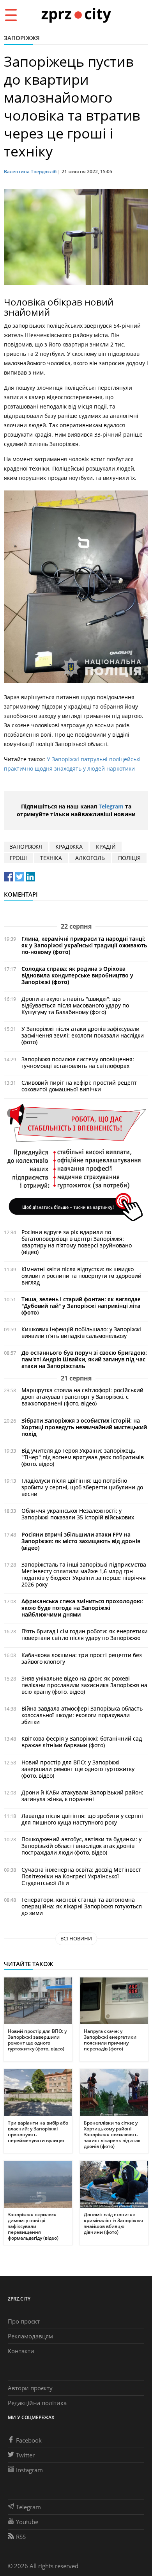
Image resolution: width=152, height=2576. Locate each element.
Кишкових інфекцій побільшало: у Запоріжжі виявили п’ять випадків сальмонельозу (81, 1332)
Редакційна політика (37, 2403)
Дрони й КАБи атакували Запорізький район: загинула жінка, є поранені (82, 1796)
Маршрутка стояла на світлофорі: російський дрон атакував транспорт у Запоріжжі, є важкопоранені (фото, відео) (82, 1397)
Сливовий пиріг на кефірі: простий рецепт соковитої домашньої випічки (79, 1086)
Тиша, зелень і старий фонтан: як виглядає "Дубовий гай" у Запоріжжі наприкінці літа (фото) (81, 1306)
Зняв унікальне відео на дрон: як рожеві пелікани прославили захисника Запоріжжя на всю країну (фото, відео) (84, 1685)
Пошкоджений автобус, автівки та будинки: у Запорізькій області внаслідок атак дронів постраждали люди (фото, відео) (81, 1846)
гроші (18, 858)
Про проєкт (24, 2321)
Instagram (29, 2470)
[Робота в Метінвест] (76, 1162)
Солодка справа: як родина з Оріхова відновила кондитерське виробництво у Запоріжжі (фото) (77, 975)
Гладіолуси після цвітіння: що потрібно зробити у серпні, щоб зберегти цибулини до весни (82, 1487)
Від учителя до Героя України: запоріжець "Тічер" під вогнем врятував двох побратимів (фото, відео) (83, 1457)
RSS (21, 2537)
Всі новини (76, 1938)
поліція (129, 858)
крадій (106, 847)
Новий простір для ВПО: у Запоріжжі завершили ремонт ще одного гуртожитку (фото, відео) (78, 1769)
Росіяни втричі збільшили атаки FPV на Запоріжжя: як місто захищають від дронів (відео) (81, 1541)
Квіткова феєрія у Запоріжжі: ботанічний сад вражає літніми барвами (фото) (82, 1742)
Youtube (27, 2522)
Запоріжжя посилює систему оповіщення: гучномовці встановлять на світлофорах (78, 1062)
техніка (51, 858)
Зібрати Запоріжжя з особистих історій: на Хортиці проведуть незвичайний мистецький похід (84, 1427)
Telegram (111, 806)
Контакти (21, 2351)
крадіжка (69, 847)
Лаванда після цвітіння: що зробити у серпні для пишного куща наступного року (82, 1819)
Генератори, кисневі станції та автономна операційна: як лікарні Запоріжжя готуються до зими (82, 1906)
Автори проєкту (30, 2388)
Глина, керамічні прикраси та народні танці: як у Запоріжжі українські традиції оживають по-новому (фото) (84, 945)
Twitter (25, 2455)
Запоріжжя (22, 38)
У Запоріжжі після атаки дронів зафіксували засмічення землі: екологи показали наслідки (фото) (83, 1035)
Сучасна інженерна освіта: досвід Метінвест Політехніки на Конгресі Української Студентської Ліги (81, 1876)
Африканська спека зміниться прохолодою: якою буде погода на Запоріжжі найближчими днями (82, 1608)
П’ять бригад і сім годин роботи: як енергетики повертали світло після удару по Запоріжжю (85, 1634)
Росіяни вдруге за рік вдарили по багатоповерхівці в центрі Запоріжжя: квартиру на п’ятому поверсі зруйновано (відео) (77, 1242)
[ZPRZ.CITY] (76, 15)
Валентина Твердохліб (30, 171)
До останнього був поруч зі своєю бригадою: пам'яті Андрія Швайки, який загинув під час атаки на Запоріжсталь (84, 1359)
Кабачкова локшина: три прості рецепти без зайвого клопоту (82, 1658)
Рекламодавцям (30, 2336)
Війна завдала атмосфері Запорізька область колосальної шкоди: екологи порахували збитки (82, 1715)
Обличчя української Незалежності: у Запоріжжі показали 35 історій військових (78, 1514)
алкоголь (90, 858)
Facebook (29, 2440)
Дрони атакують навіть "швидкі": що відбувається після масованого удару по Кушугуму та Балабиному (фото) (75, 1005)
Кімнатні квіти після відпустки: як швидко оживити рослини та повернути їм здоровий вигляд (81, 1276)
